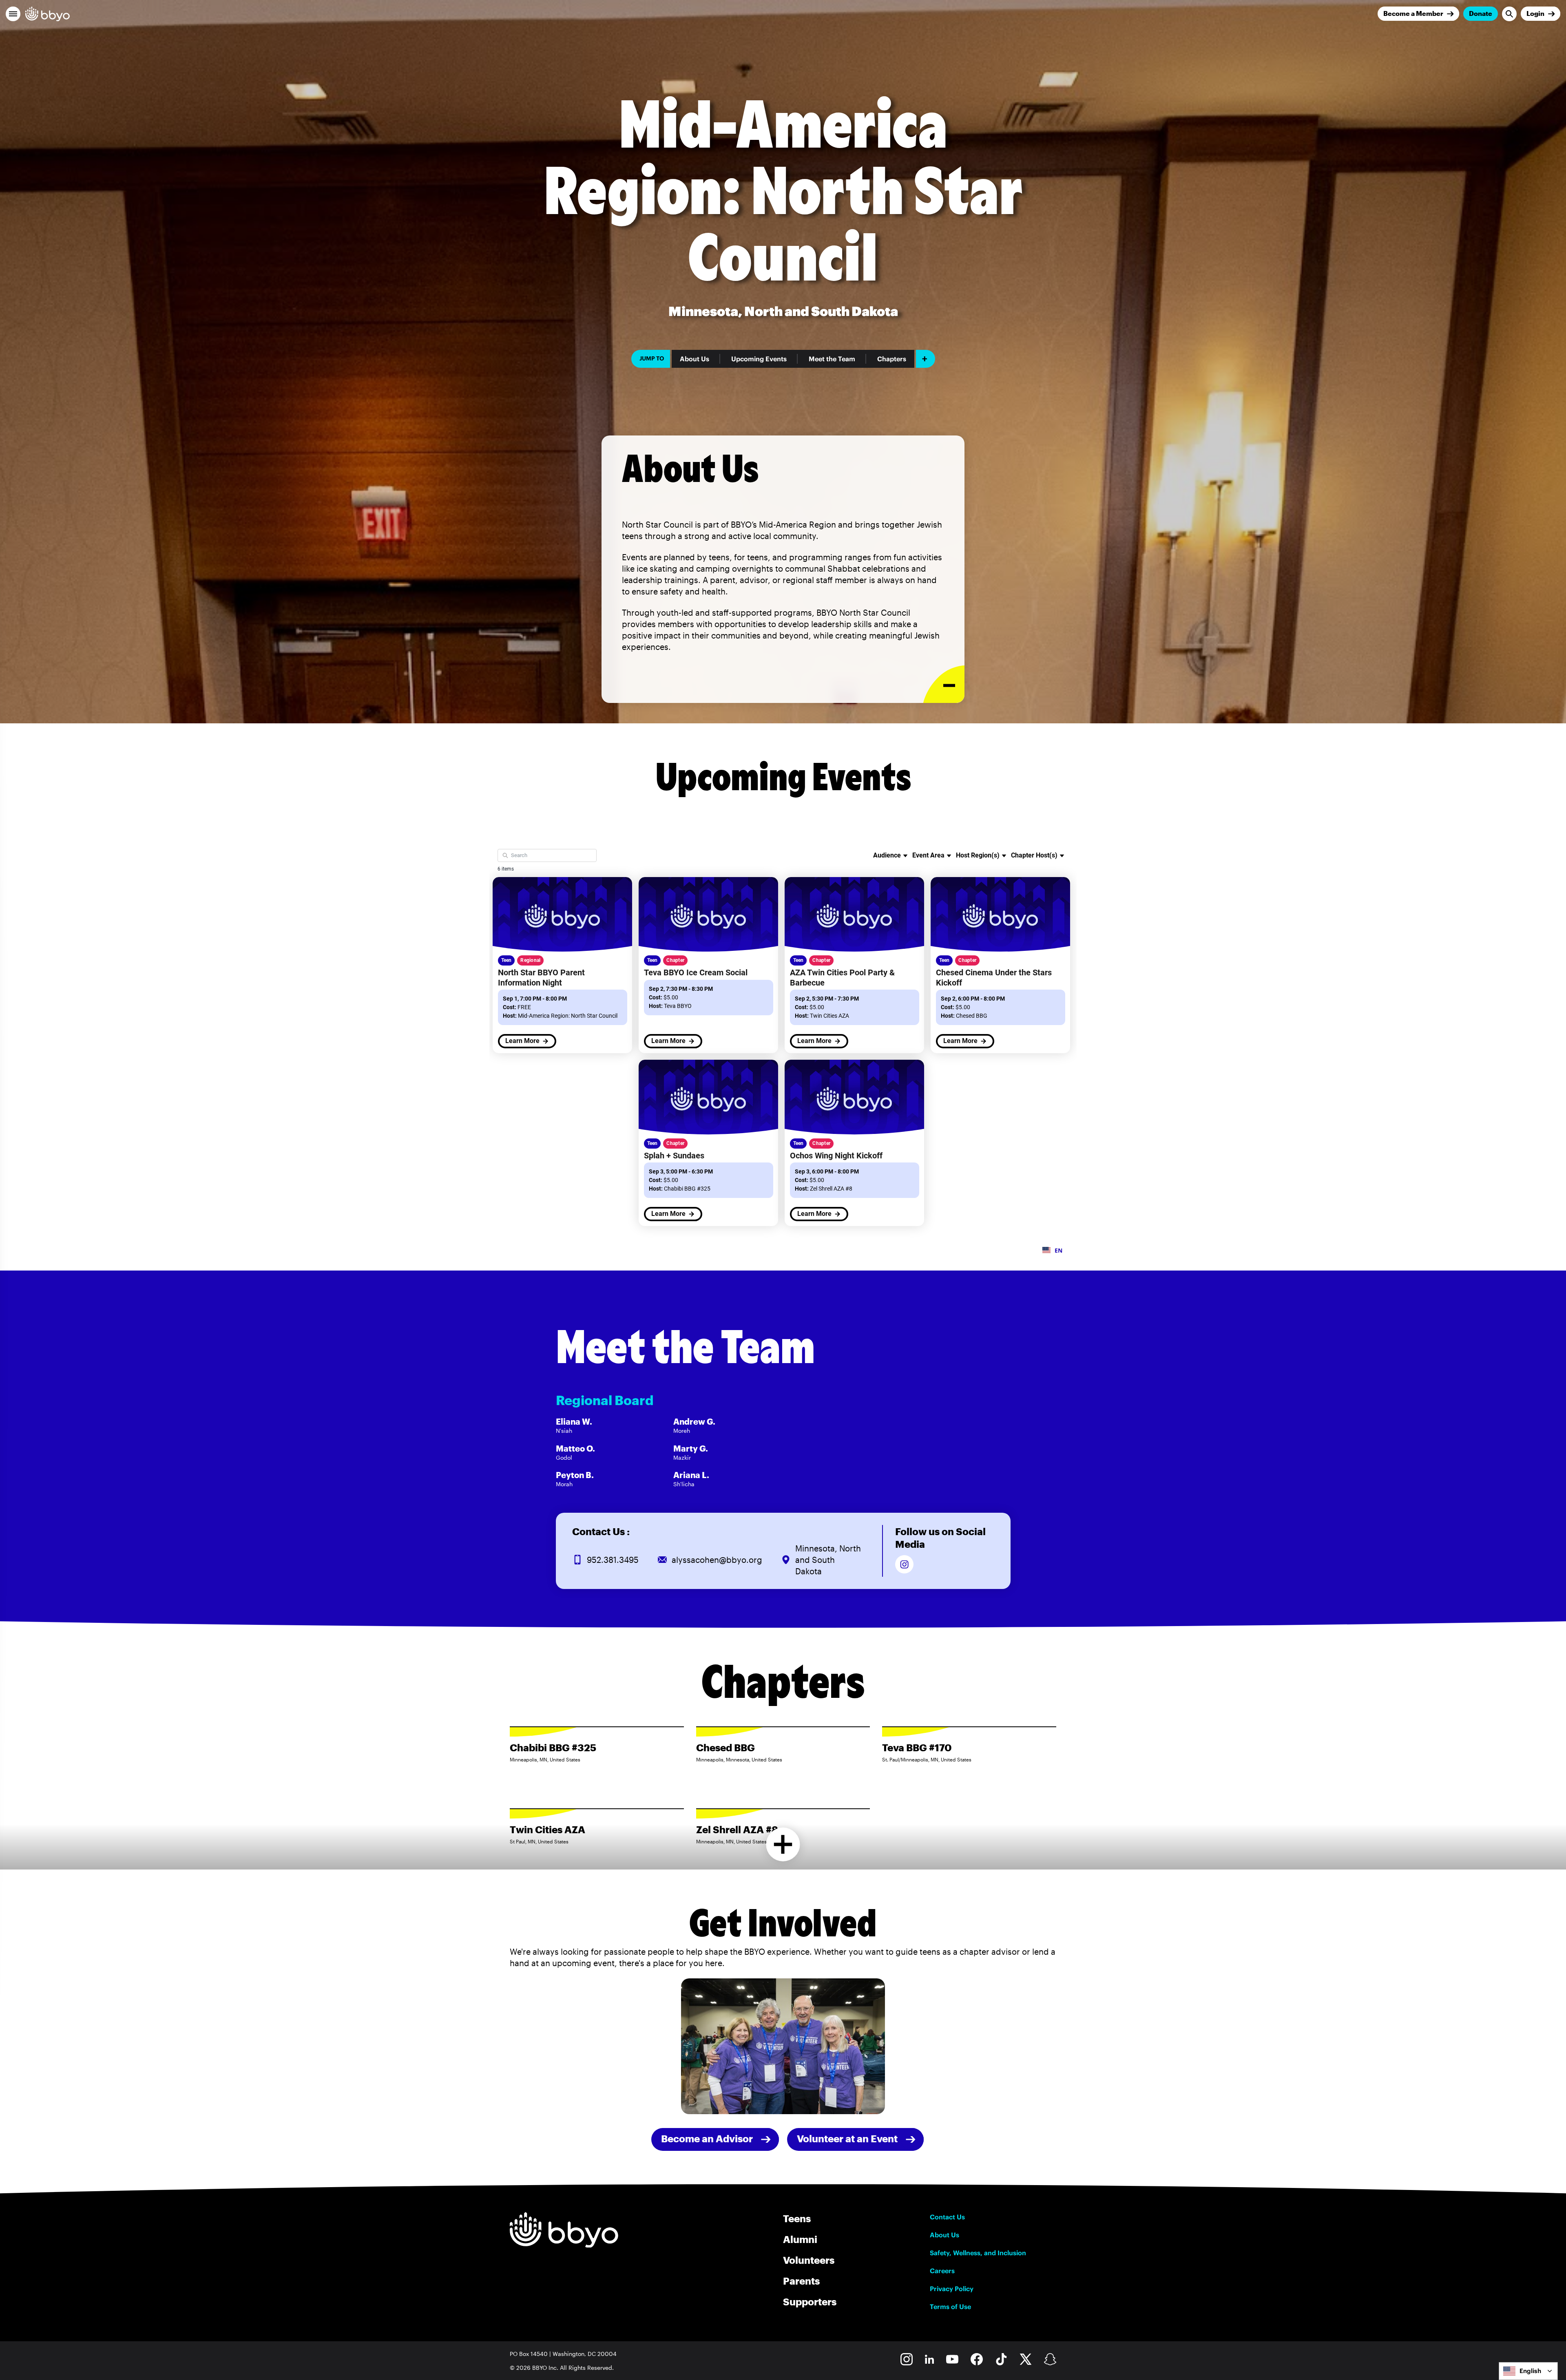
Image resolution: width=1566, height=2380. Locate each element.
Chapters (892, 359)
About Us (695, 359)
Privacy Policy (952, 2289)
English (1530, 2371)
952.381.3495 (613, 1560)
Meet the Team (832, 359)
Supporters (810, 2302)
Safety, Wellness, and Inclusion (978, 2253)
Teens (797, 2218)
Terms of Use (950, 2307)
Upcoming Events (759, 359)
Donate (1481, 13)
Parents (801, 2281)
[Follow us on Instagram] (904, 1564)
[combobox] (1528, 2371)
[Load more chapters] (783, 1844)
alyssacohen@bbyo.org (717, 1560)
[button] (13, 14)
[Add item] (926, 359)
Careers (942, 2271)
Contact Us (947, 2217)
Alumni (800, 2239)
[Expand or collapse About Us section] (944, 684)
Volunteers (809, 2260)
